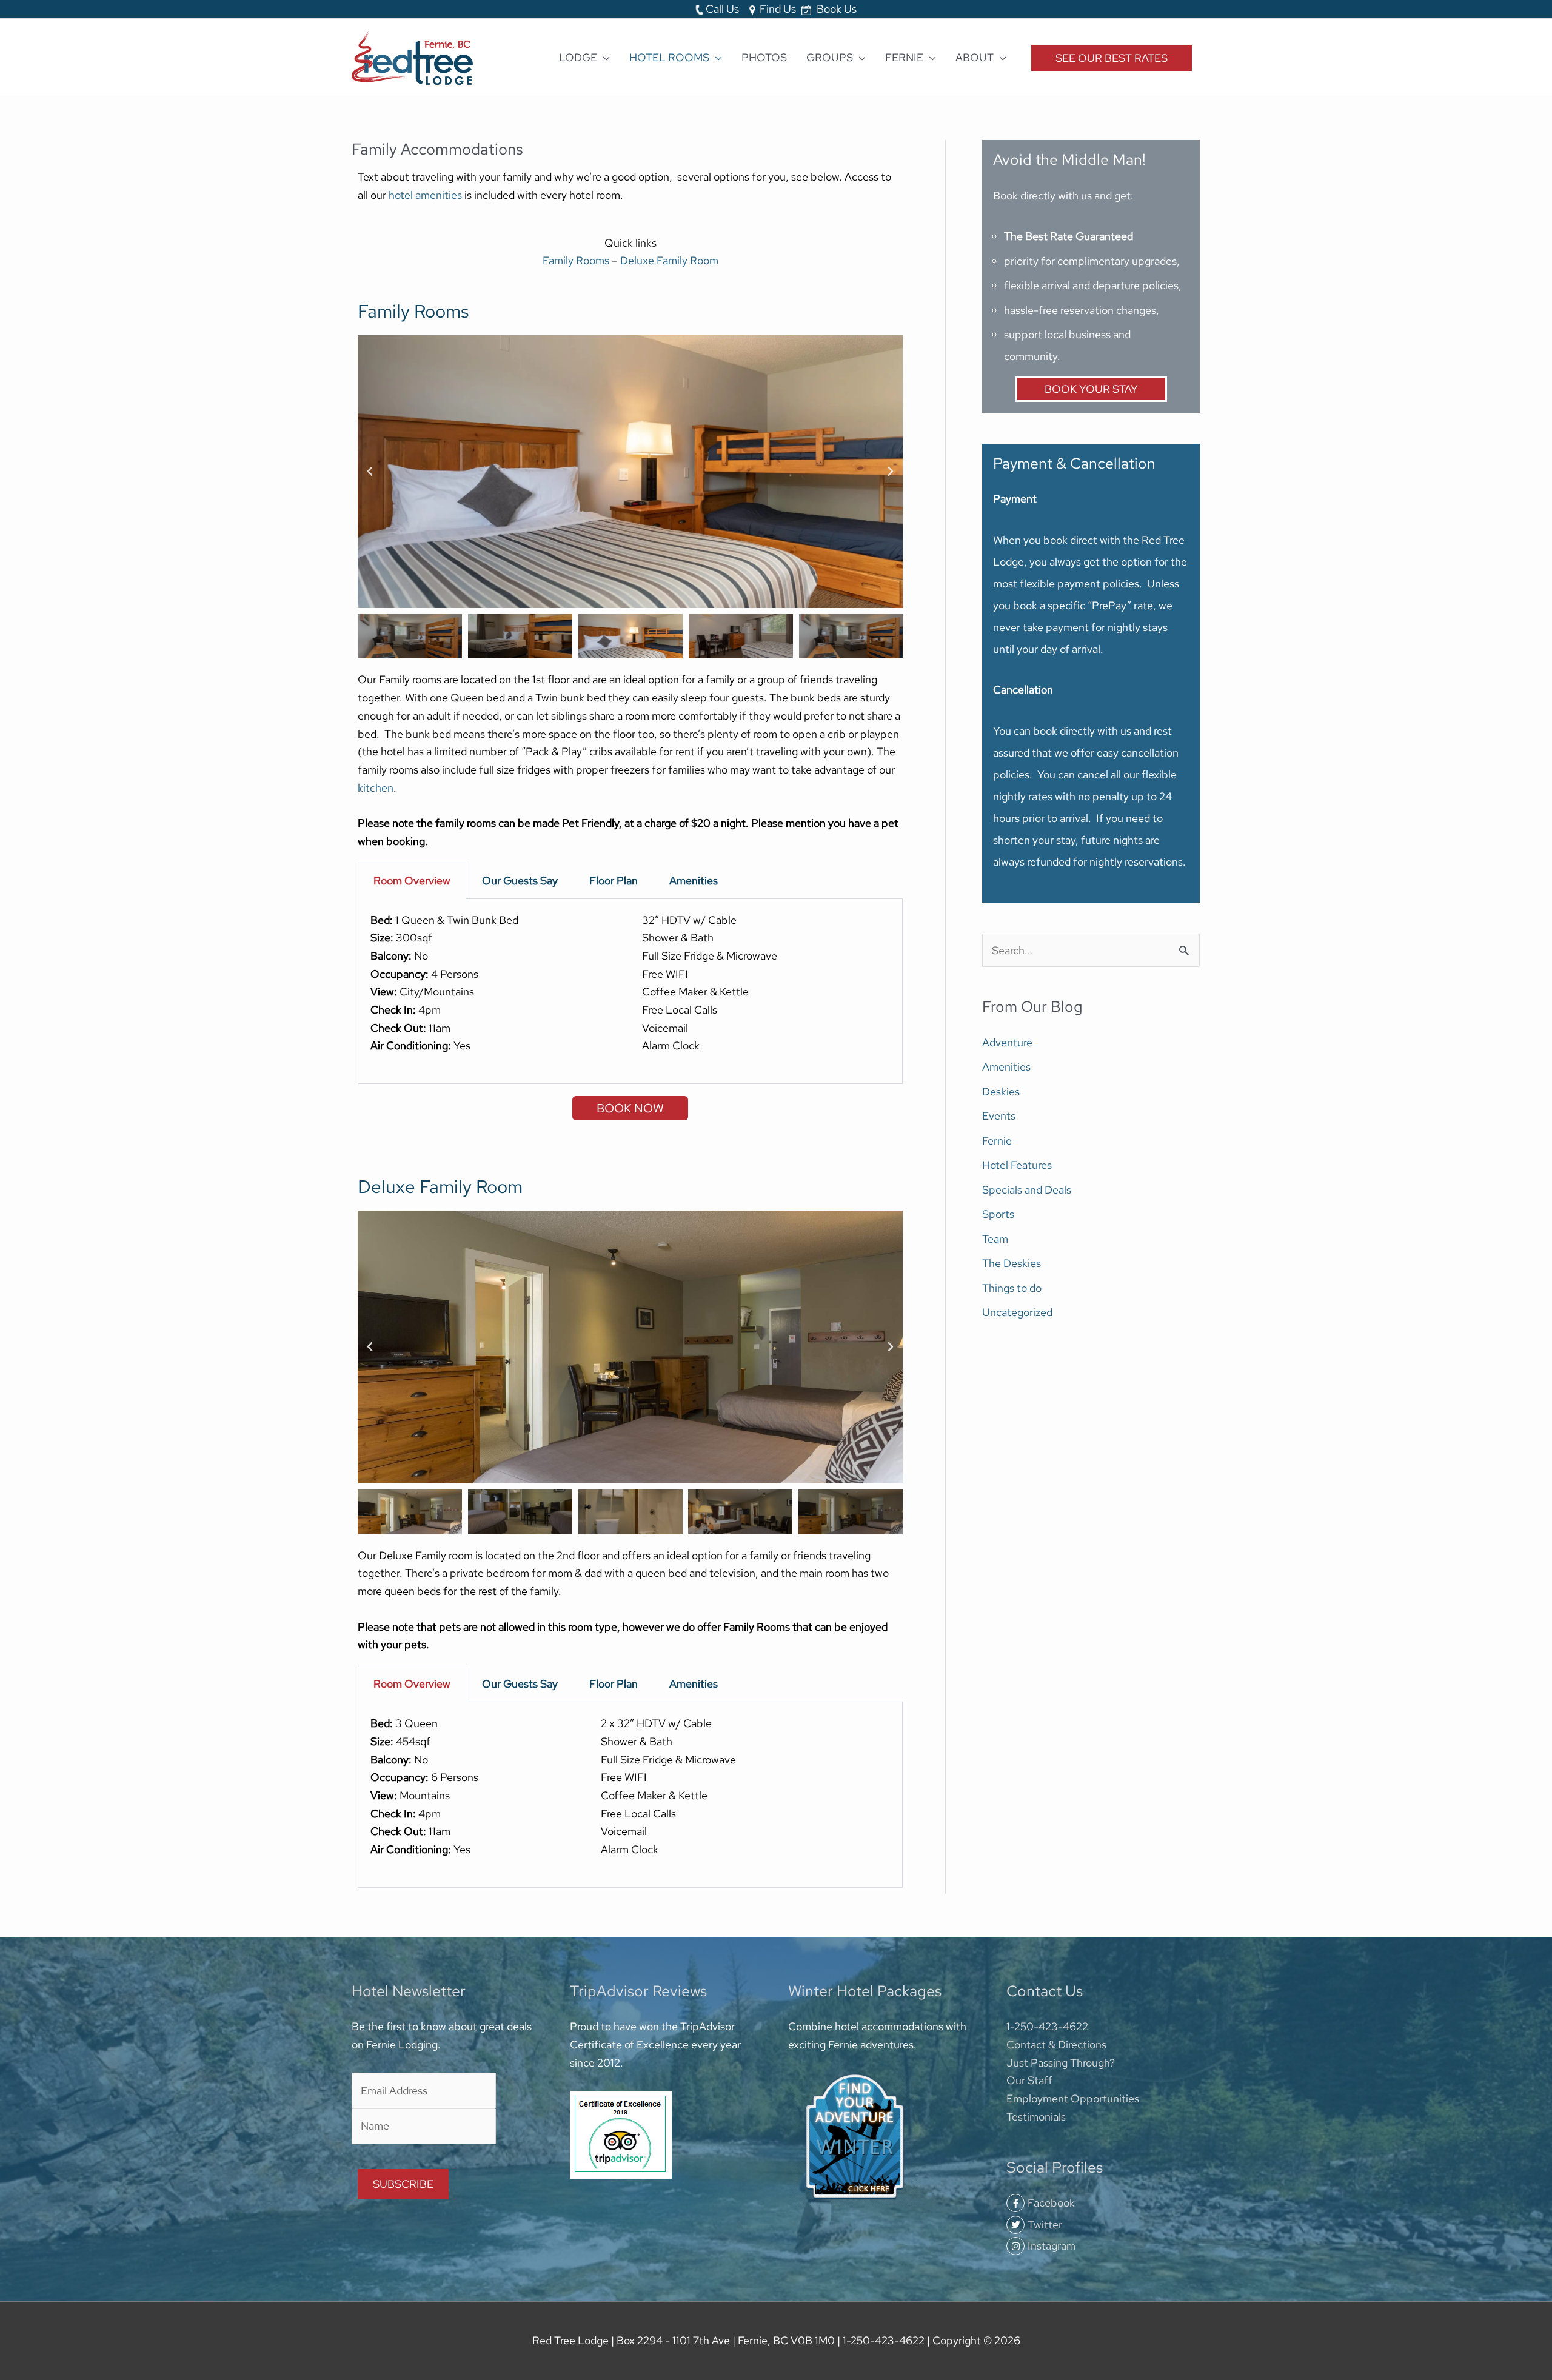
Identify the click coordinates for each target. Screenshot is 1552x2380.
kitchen (376, 788)
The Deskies (1012, 1263)
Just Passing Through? (1061, 2063)
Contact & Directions (1056, 2044)
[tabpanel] (630, 992)
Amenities (1006, 1067)
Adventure (1007, 1042)
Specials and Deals (1027, 1190)
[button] (370, 472)
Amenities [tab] (694, 881)
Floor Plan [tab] (614, 881)
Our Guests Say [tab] (520, 881)
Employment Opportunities (1073, 2098)
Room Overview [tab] (412, 881)
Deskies (1001, 1091)
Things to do (1012, 1288)
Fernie (997, 1141)
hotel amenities (426, 195)
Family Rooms (576, 260)
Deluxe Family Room (669, 260)
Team (995, 1239)
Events (999, 1116)
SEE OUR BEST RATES (1112, 58)
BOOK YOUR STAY (1091, 389)
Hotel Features (1017, 1165)
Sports (998, 1214)
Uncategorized (1017, 1312)
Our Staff (1029, 2080)
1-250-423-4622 (1047, 2026)
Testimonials (1036, 2117)
